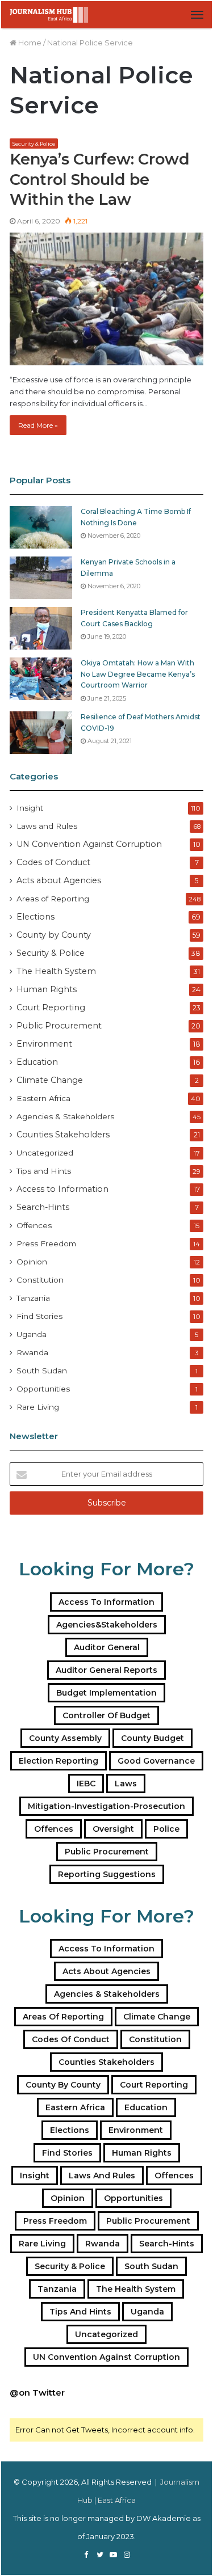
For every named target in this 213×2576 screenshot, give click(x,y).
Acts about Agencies (59, 880)
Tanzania (33, 1298)
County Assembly (65, 1738)
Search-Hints (43, 1207)
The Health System (56, 971)
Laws (126, 1784)
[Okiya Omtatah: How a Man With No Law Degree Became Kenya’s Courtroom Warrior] (41, 679)
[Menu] (197, 15)
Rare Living (38, 1407)
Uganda (32, 1334)
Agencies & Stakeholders (65, 1116)
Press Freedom (46, 1243)
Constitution (40, 1280)
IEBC (86, 1784)
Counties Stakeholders (63, 1135)
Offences (34, 1225)
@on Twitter (37, 2392)
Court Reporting (51, 1007)
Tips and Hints (44, 1171)
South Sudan (42, 1371)
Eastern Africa (43, 1098)
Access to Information (62, 1189)
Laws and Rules (47, 826)
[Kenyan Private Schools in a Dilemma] (41, 578)
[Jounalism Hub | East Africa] (49, 15)
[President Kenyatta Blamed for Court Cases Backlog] (41, 628)
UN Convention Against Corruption (89, 844)
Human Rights (47, 989)
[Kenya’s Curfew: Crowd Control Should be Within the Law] (106, 299)
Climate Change (50, 1080)
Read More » (38, 425)
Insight (30, 808)
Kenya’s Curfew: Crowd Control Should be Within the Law (100, 179)
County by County (54, 935)
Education (37, 1062)
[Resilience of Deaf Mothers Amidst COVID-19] (41, 733)
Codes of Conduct (53, 862)
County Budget (153, 1738)
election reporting (59, 1761)
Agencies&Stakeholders (107, 1625)
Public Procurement (59, 1026)
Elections (35, 917)
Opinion (32, 1262)
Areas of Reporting (53, 899)
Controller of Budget (106, 1715)
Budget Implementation (106, 1693)
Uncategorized (45, 1153)
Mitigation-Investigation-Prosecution (106, 1806)
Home (29, 43)
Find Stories (39, 1316)
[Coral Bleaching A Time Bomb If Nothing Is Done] (41, 527)
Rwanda (32, 1352)
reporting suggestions (107, 1874)
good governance (156, 1761)
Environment (44, 1044)
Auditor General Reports (106, 1670)
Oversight (113, 1829)
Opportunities (43, 1389)
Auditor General (107, 1647)
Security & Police (34, 144)
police (166, 1829)
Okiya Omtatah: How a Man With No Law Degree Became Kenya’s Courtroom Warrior (138, 674)
